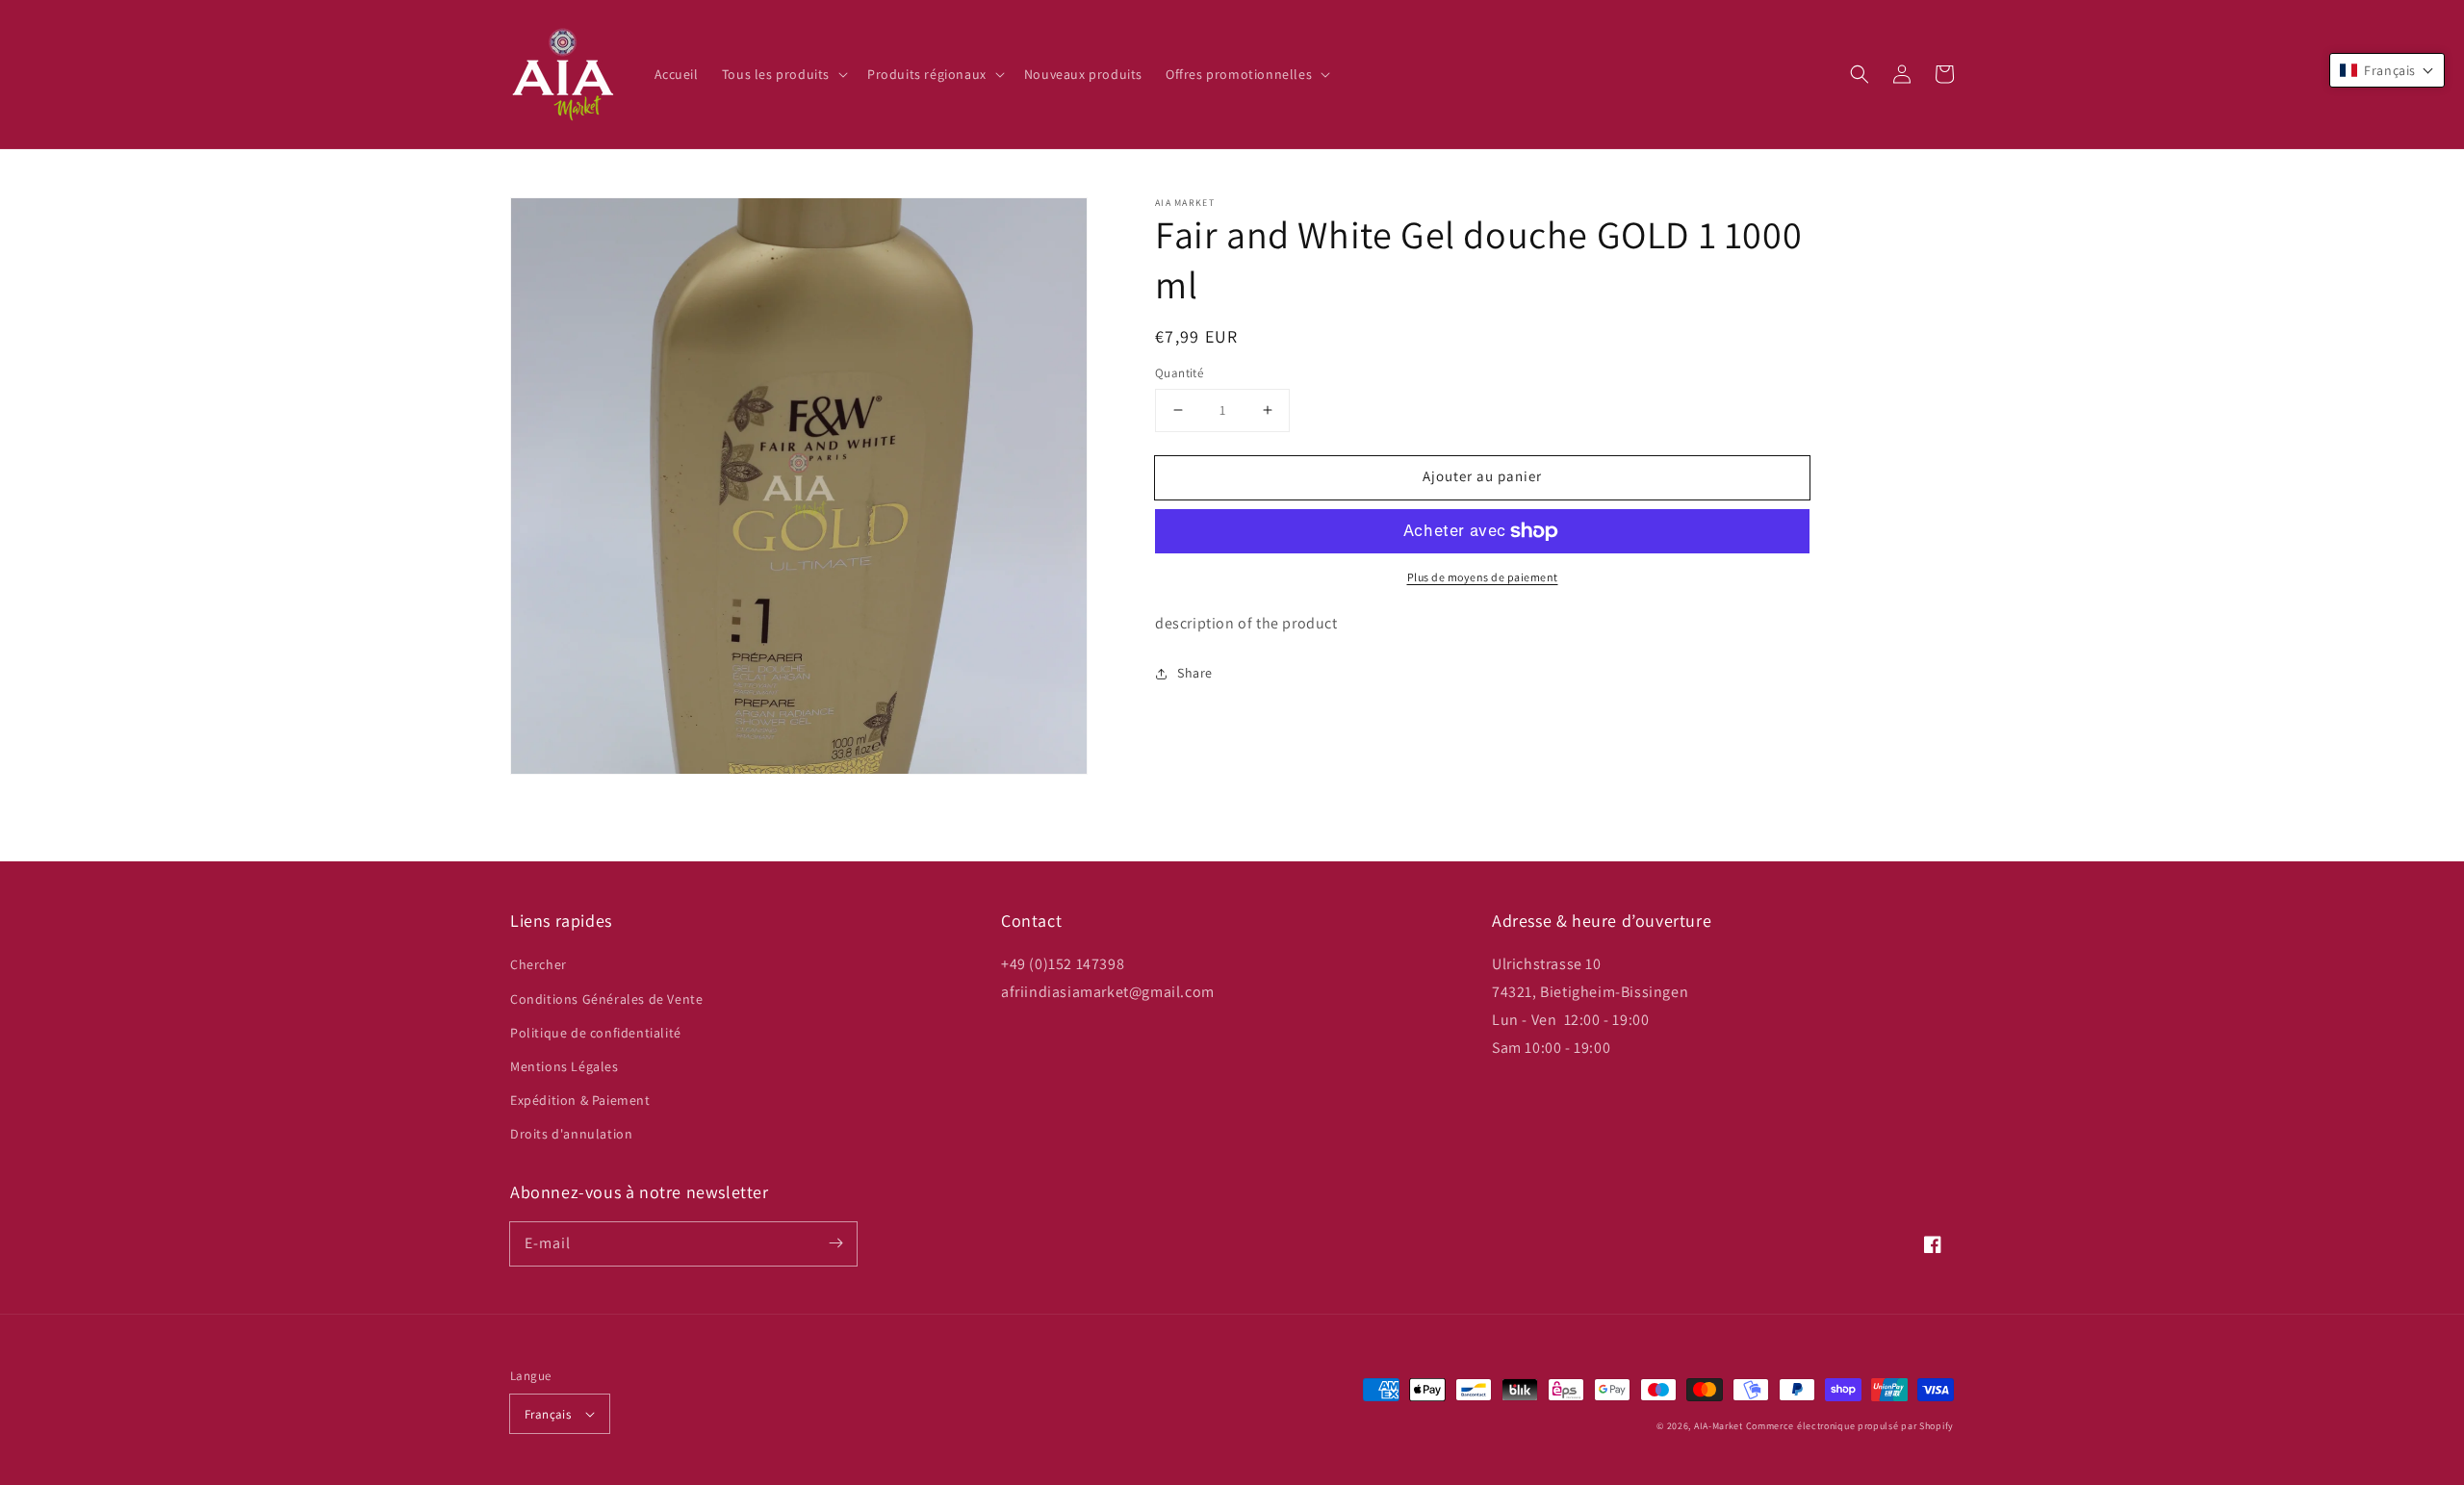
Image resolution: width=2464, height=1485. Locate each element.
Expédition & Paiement (580, 1100)
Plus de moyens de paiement (1483, 577)
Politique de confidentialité (596, 1033)
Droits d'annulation (571, 1134)
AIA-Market (1719, 1426)
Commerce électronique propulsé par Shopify (1850, 1426)
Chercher (539, 964)
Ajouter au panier (1482, 476)
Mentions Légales (565, 1066)
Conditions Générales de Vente (606, 999)
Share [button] (1195, 673)
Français (548, 1414)
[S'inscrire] (835, 1243)
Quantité (1179, 373)
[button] (1860, 74)
